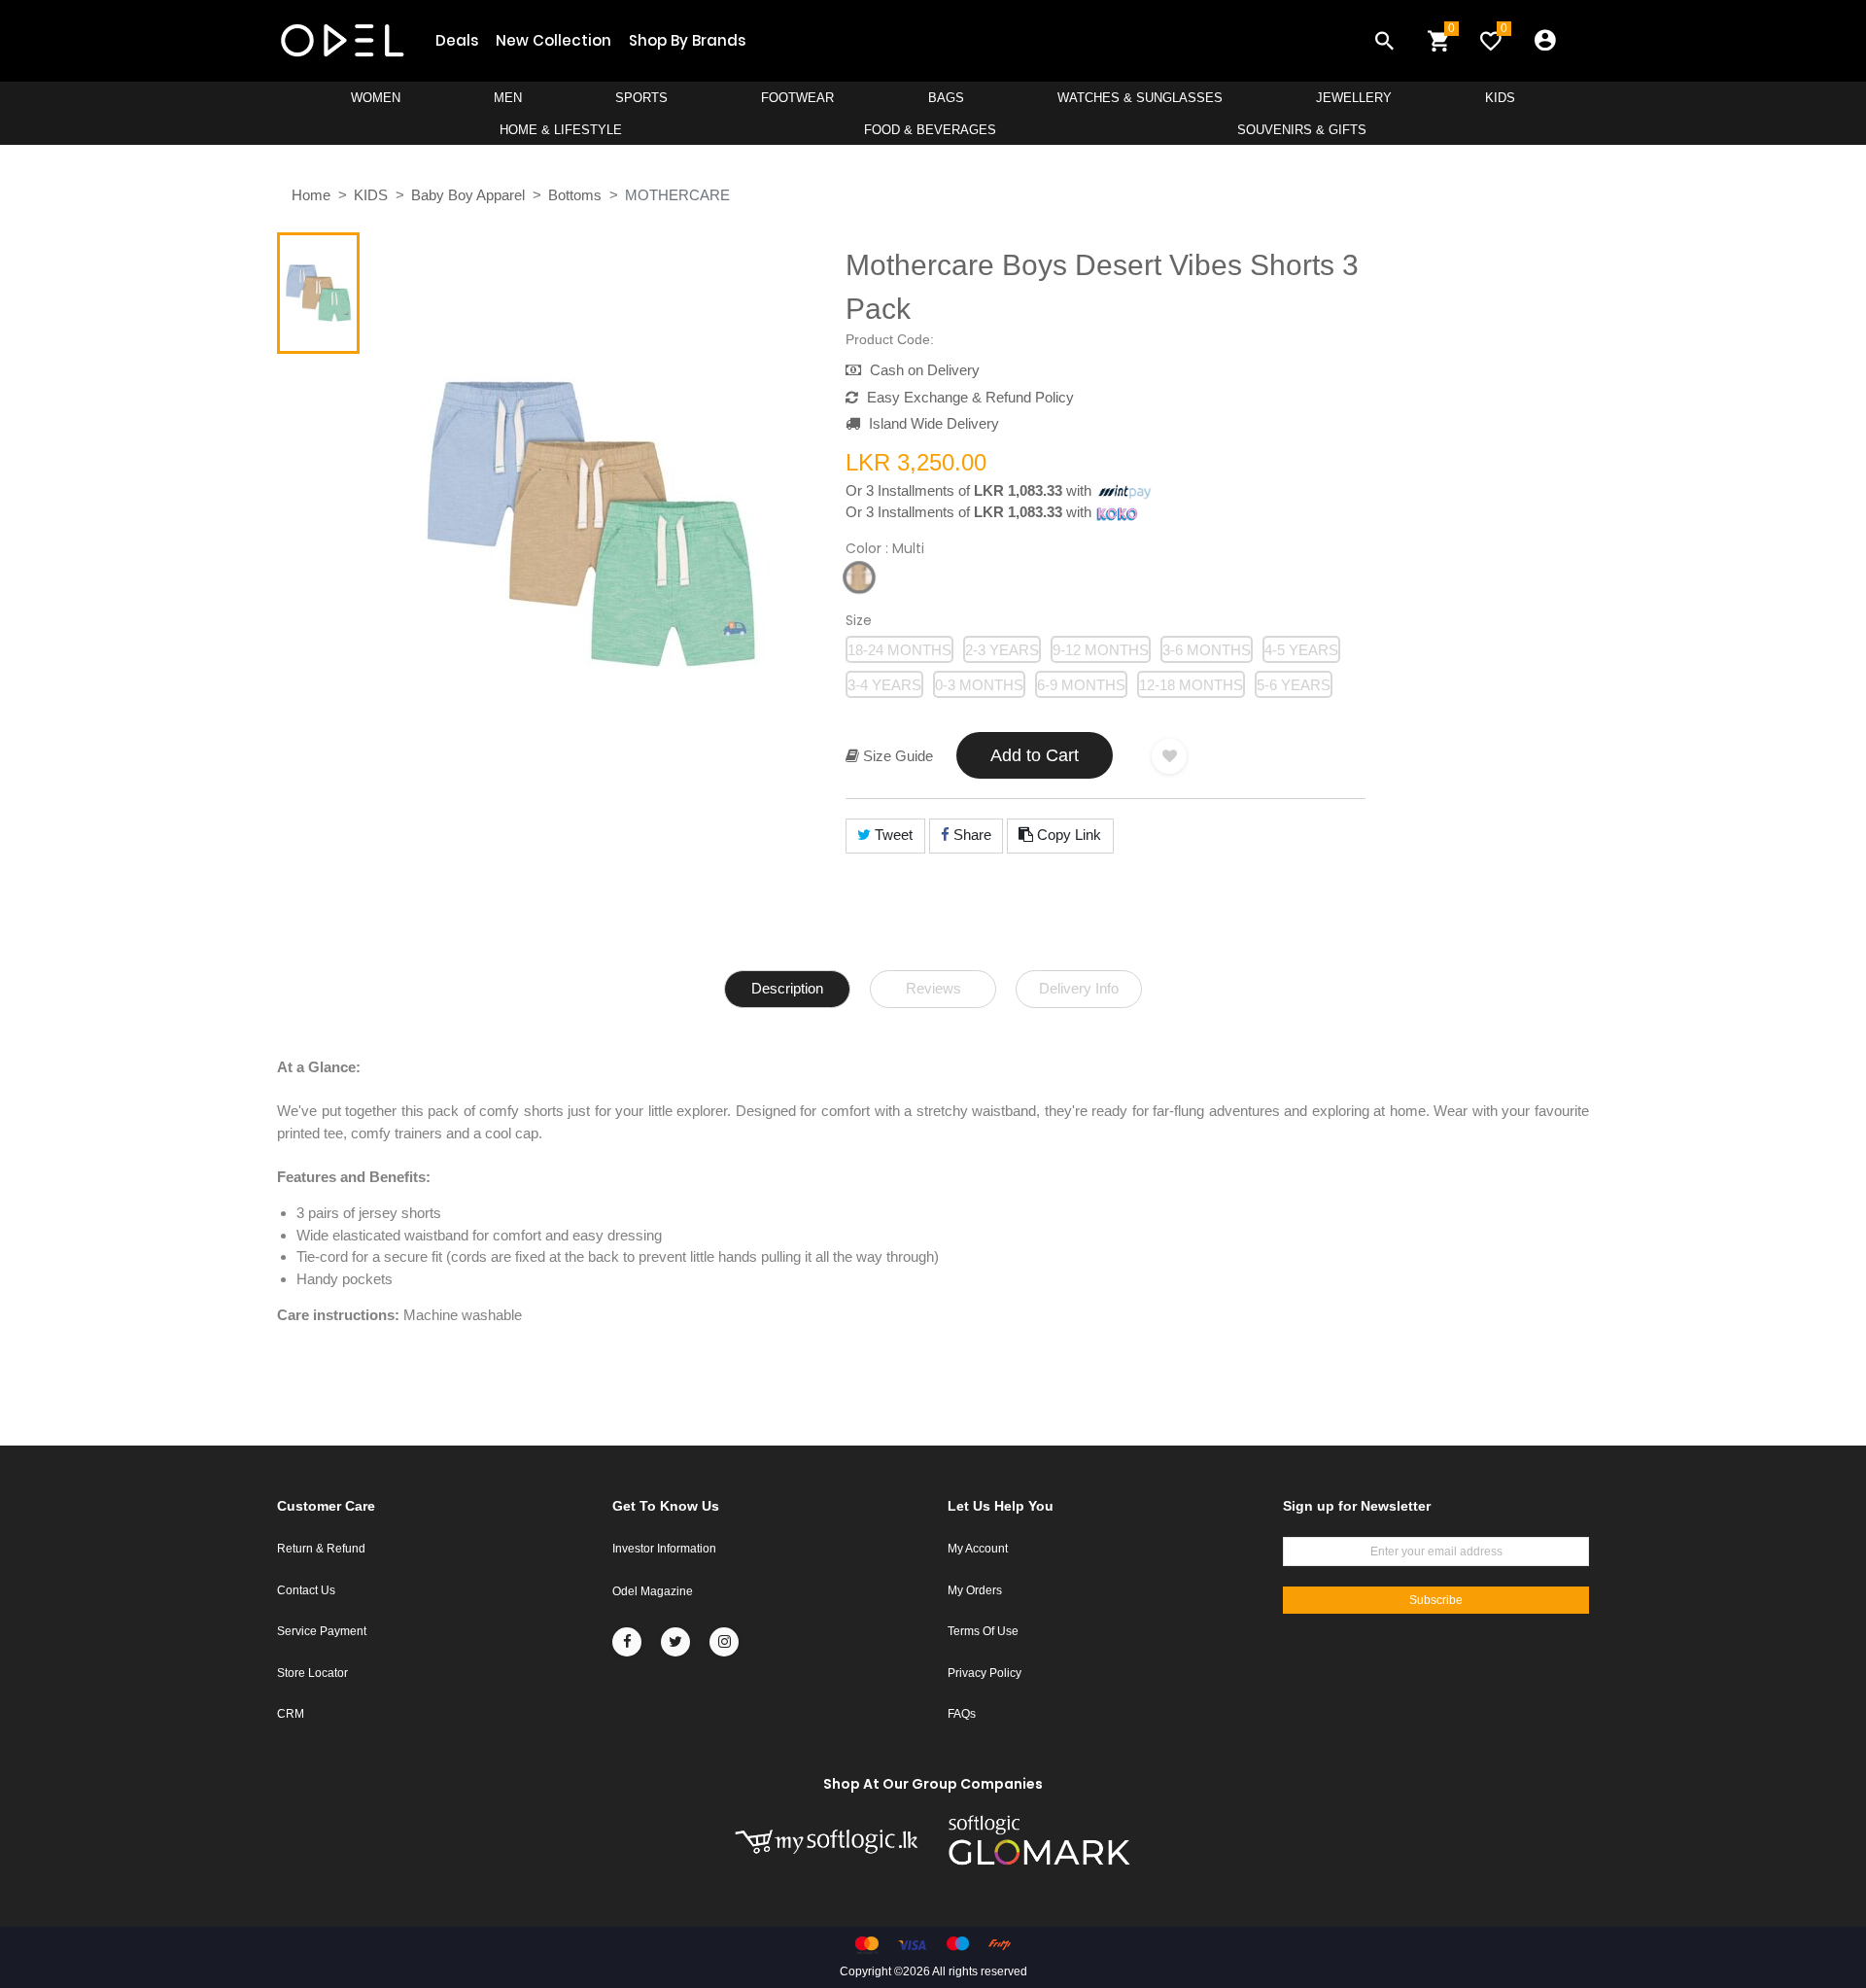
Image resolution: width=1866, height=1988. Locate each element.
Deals (457, 40)
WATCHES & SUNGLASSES (1140, 98)
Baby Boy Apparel (468, 195)
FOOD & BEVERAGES (930, 130)
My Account (978, 1549)
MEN (508, 98)
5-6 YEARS (1294, 685)
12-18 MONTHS (1191, 685)
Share (970, 835)
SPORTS (641, 98)
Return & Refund (321, 1549)
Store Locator (312, 1673)
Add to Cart (1035, 755)
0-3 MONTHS (979, 685)
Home (311, 195)
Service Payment (322, 1631)
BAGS (946, 98)
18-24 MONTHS (899, 650)
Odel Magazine (653, 1591)
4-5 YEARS (1301, 650)
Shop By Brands (687, 40)
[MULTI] (859, 577)
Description (787, 988)
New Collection (553, 40)
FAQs (962, 1714)
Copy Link (1067, 835)
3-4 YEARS (884, 685)
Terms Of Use (983, 1631)
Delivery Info (1079, 988)
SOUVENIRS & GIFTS (1302, 130)
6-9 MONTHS (1081, 685)
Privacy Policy (985, 1673)
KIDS (1500, 98)
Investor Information (664, 1549)
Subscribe (1436, 1600)
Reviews (933, 988)
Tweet (892, 835)
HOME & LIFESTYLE (561, 130)
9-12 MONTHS (1101, 650)
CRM (291, 1714)
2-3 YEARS (1002, 650)
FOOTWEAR (797, 98)
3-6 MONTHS (1207, 650)
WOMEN (376, 98)
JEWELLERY (1354, 98)
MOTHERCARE (677, 195)
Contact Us (306, 1590)
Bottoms (575, 195)
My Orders (975, 1590)
